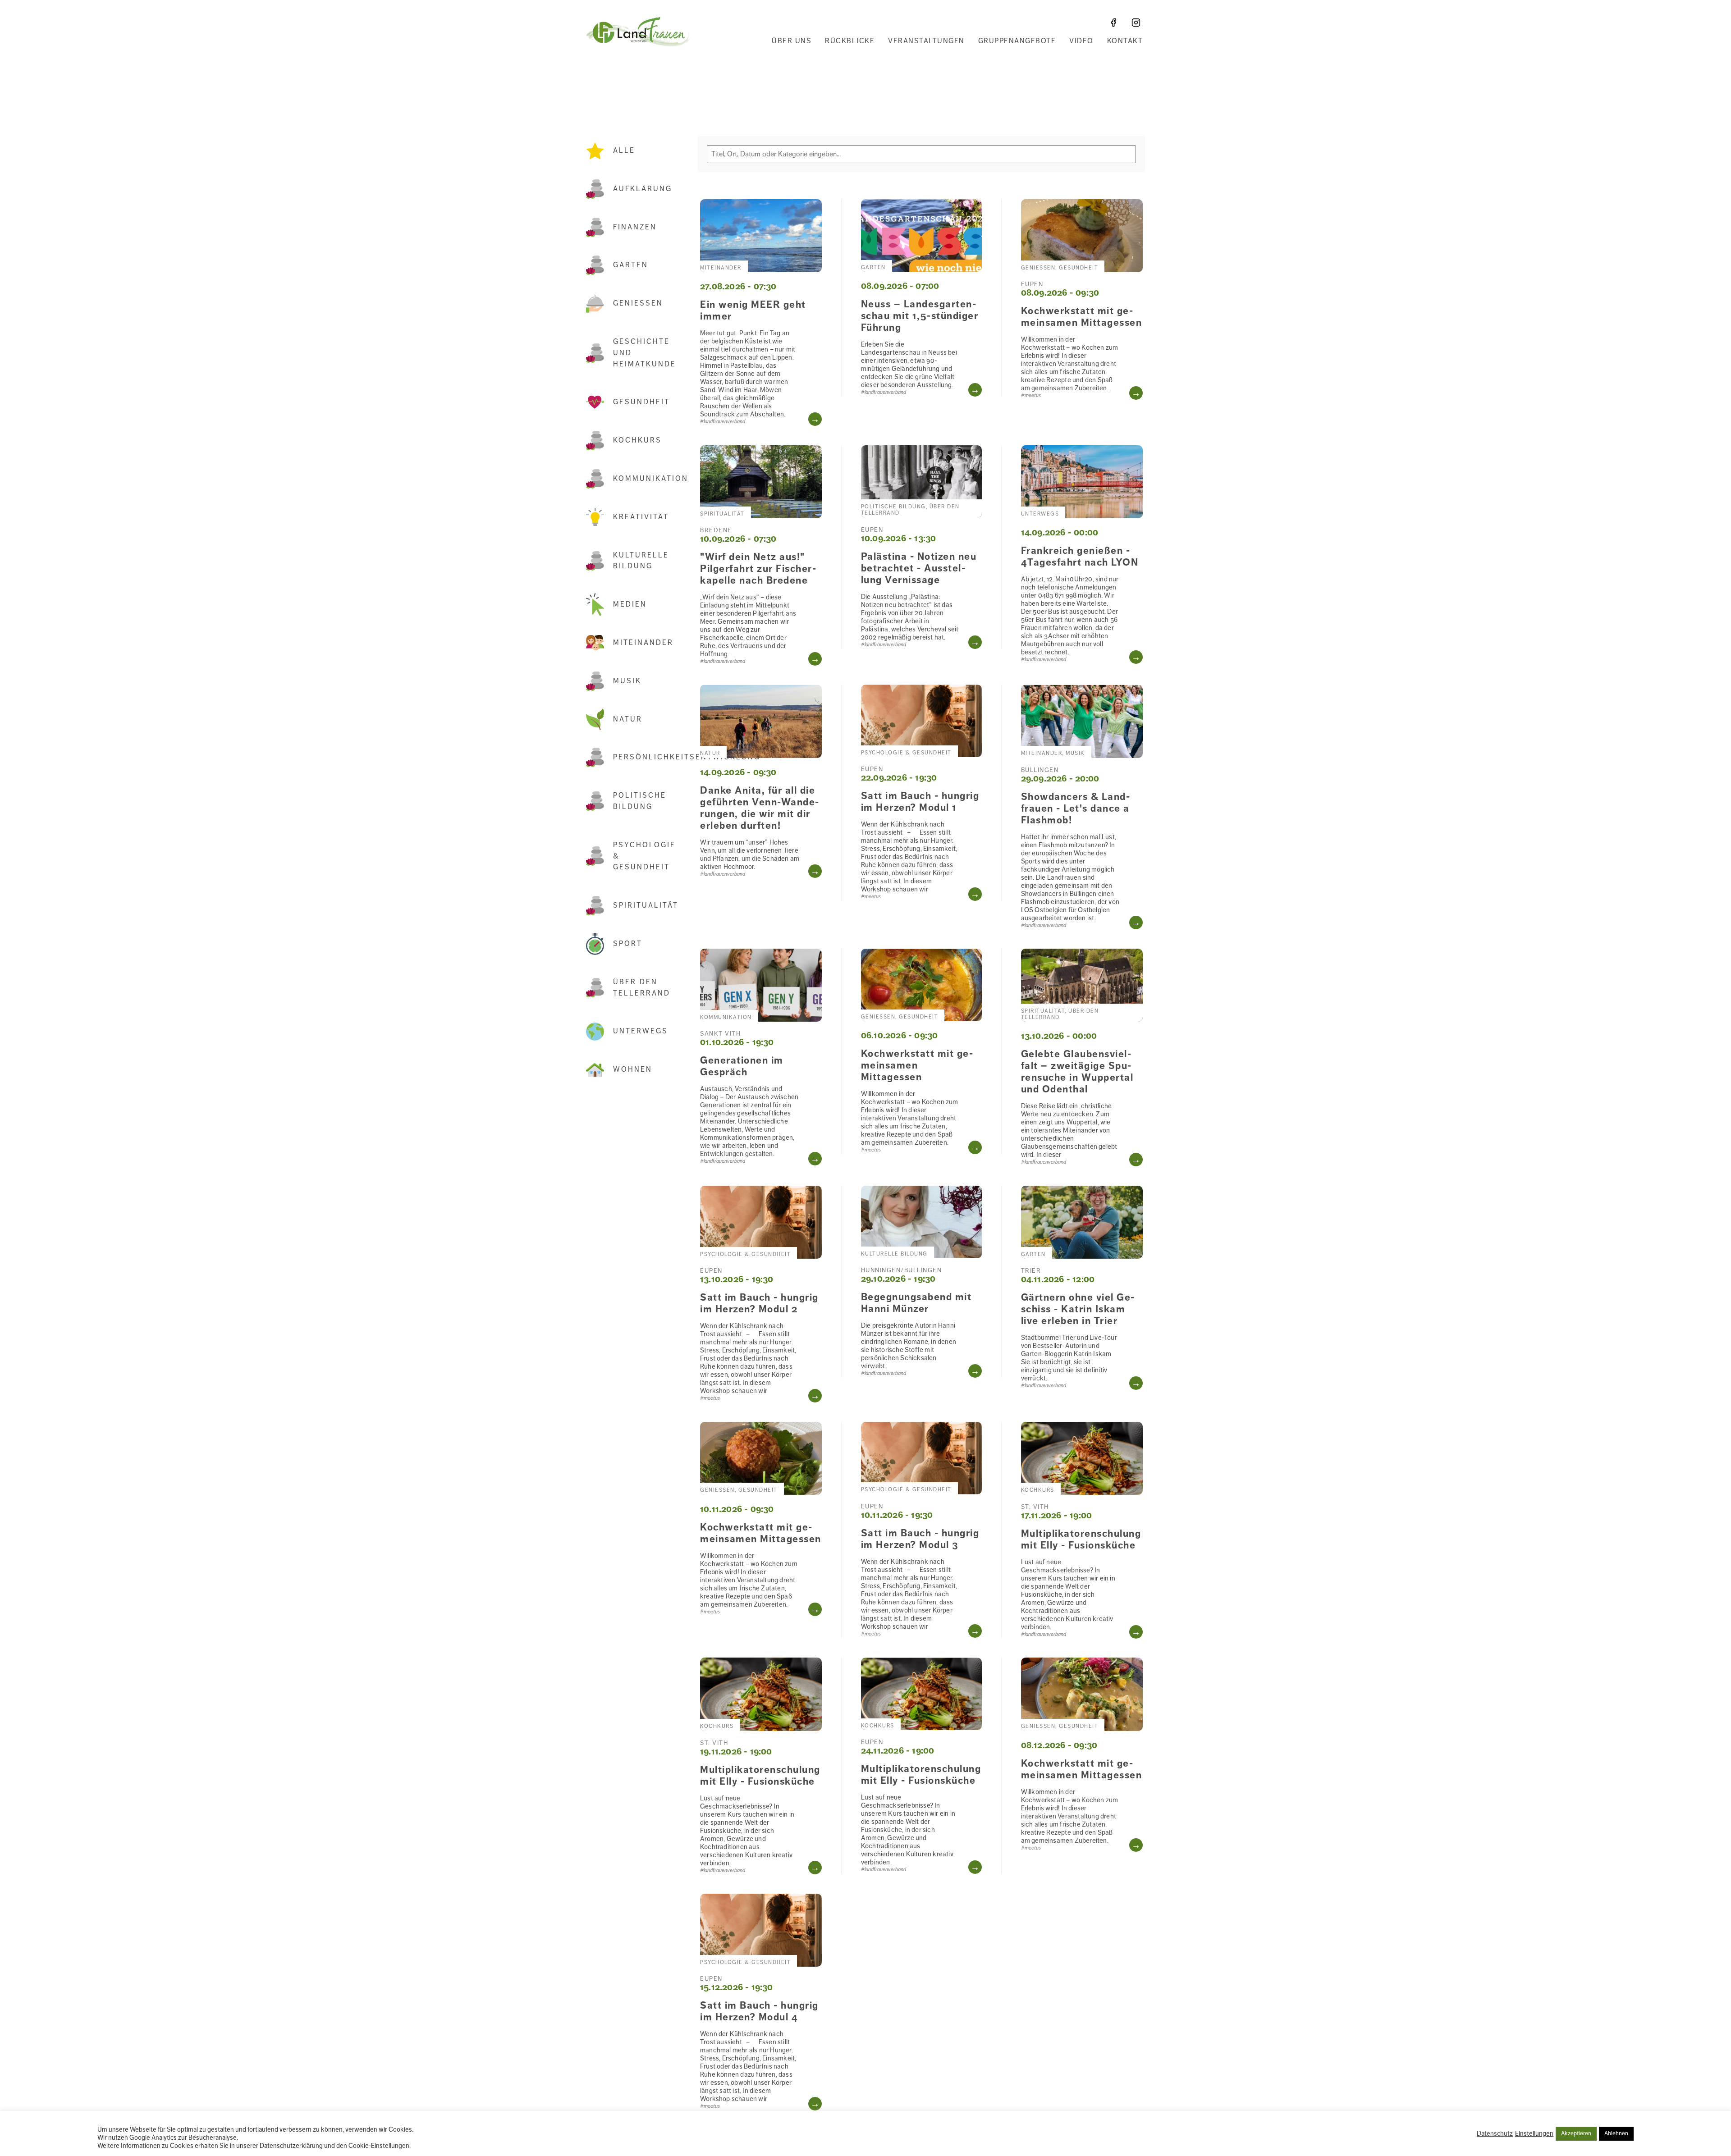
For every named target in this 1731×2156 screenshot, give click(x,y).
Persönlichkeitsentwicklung (646, 757)
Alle (624, 151)
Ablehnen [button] (1616, 2133)
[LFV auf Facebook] (1113, 23)
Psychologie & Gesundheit (644, 856)
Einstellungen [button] (1534, 2133)
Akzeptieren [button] (1576, 2133)
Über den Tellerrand (642, 988)
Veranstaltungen (926, 41)
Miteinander (643, 643)
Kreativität (641, 517)
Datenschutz (1495, 2133)
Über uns (792, 41)
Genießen (638, 303)
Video (1081, 41)
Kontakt (1125, 41)
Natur (628, 719)
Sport (628, 944)
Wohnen (633, 1069)
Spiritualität (646, 905)
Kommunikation (646, 479)
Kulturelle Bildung (641, 561)
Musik (627, 681)
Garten (631, 265)
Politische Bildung (640, 801)
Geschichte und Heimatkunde (645, 353)
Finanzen (635, 227)
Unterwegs (641, 1031)
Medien (630, 604)
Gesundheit (641, 402)
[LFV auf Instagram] (1136, 23)
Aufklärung (643, 189)
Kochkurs (637, 440)
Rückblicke (850, 41)
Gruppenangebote (1017, 41)
